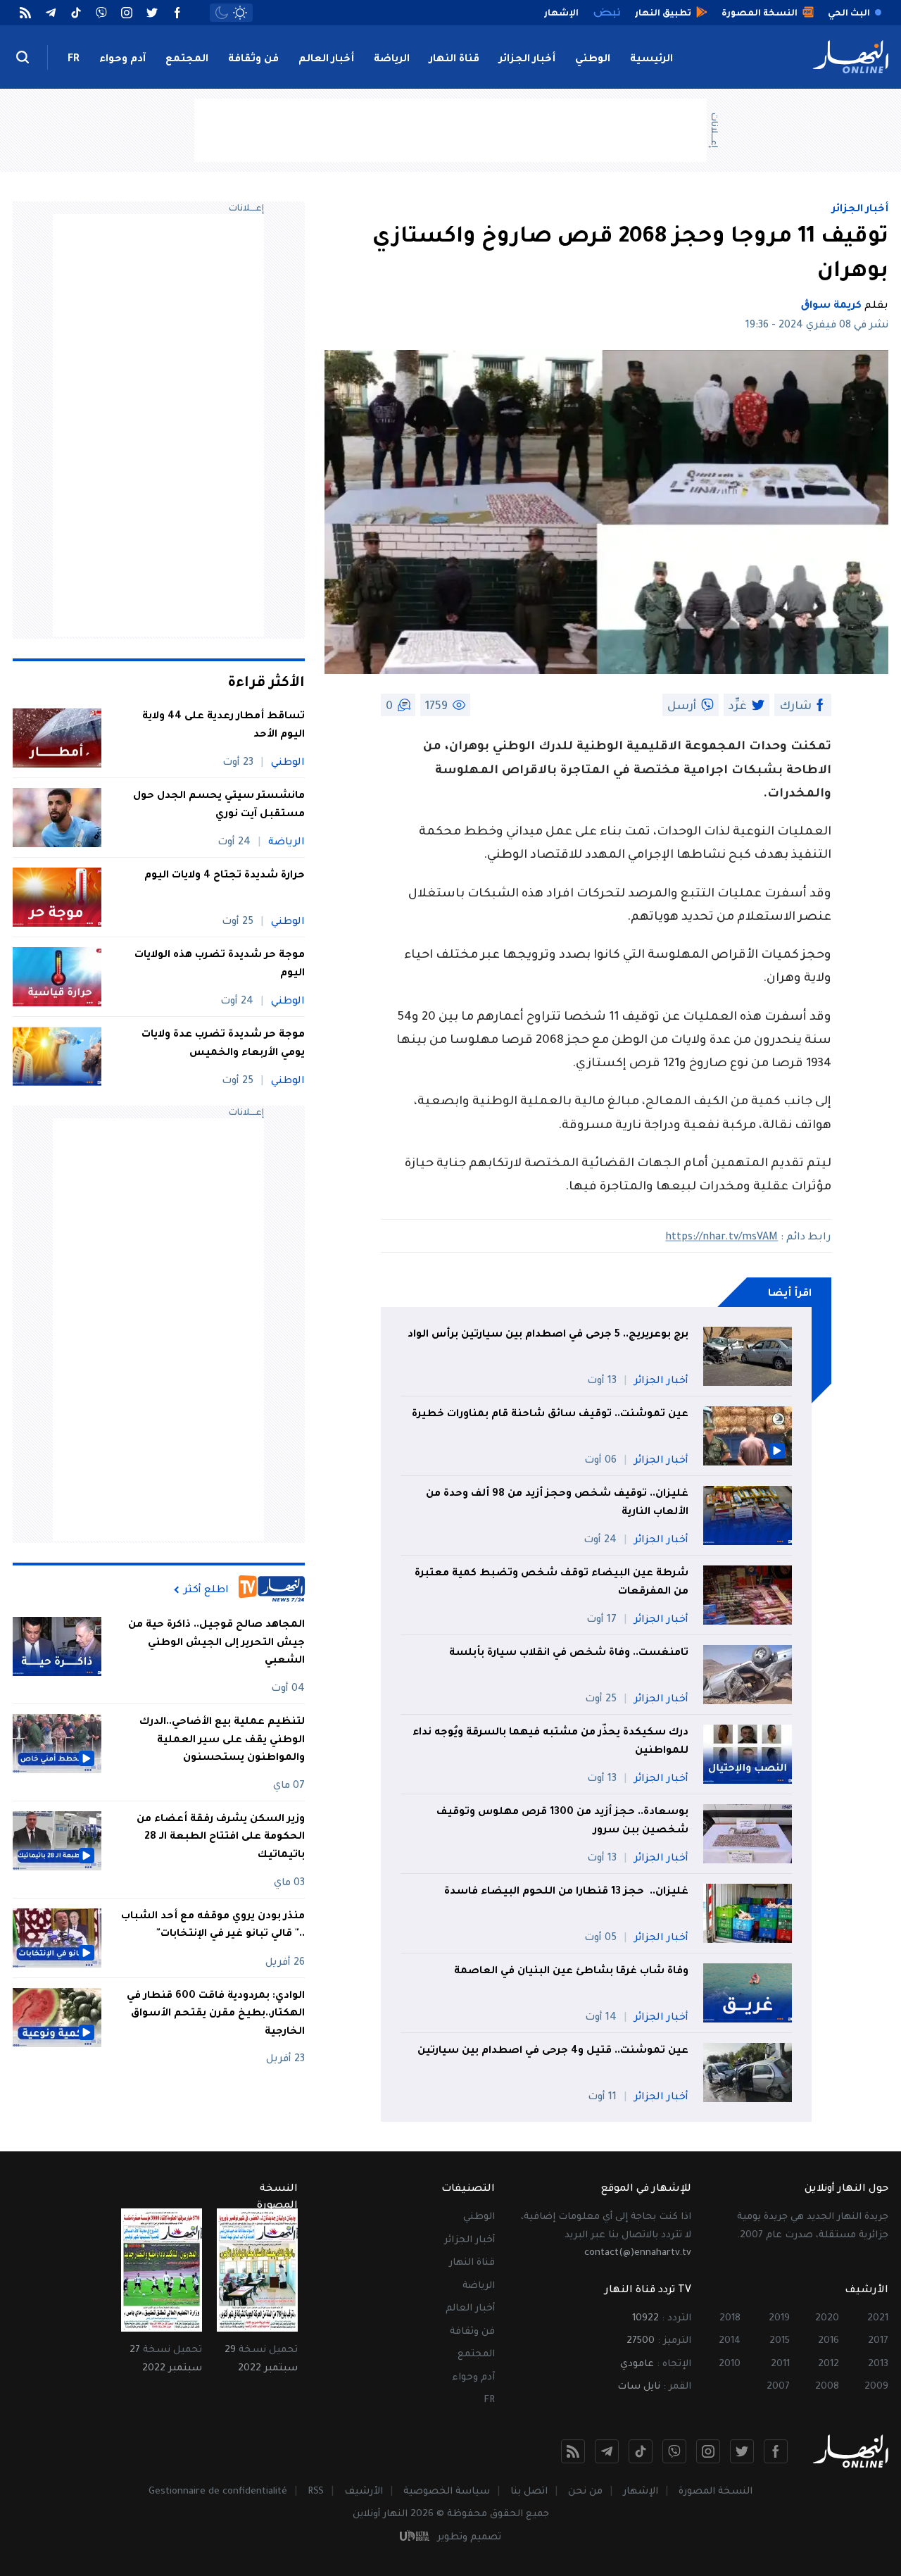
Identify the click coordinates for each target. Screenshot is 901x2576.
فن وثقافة (253, 60)
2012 (828, 2364)
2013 (878, 2364)
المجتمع (187, 60)
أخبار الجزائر (527, 60)
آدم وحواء (122, 60)
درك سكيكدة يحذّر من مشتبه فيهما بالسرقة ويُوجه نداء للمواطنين (550, 1742)
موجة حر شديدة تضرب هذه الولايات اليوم (220, 965)
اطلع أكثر (206, 1590)
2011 (780, 2364)
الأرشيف (364, 2492)
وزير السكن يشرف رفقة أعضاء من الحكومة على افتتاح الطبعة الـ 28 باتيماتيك (221, 1838)
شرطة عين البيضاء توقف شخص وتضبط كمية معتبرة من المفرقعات (552, 1583)
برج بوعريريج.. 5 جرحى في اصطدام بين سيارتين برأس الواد (547, 1335)
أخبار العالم (326, 60)
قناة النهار (454, 60)
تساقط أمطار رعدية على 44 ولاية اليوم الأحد (223, 726)
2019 (779, 2319)
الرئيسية (651, 60)
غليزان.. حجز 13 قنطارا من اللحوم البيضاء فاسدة (565, 1892)
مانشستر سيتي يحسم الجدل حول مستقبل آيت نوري (219, 806)
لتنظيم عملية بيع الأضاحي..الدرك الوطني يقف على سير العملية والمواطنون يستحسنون (222, 1740)
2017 (878, 2341)
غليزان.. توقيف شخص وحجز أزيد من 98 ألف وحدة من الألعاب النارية (557, 1503)
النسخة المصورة (716, 2492)
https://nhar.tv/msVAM (722, 1238)
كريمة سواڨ (831, 306)
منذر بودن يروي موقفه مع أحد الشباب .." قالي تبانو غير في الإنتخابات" (213, 1926)
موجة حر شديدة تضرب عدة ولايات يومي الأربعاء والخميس (223, 1044)
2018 (730, 2319)
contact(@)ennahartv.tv (638, 2253)
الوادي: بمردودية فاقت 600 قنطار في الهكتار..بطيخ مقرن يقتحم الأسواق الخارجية (216, 2014)
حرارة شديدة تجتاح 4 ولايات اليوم (225, 876)
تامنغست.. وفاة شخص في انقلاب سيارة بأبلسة (569, 1653)
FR (74, 60)
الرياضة (392, 60)
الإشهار (641, 2492)
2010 (730, 2364)
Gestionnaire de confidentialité (218, 2492)
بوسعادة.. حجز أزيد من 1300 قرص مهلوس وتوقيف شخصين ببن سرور (562, 1822)
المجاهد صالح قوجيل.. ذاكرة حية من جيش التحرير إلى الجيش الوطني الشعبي (216, 1643)
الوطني (593, 60)
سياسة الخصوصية (447, 2492)
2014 (730, 2341)
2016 (828, 2341)
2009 (876, 2387)
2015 (780, 2341)
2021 (878, 2319)
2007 (778, 2387)
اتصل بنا (529, 2492)
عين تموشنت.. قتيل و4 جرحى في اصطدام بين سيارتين (552, 2051)
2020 (827, 2319)
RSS (316, 2492)
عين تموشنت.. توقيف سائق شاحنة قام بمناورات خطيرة (550, 1415)
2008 (827, 2387)
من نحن (585, 2492)
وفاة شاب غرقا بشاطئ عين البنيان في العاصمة (571, 1972)
